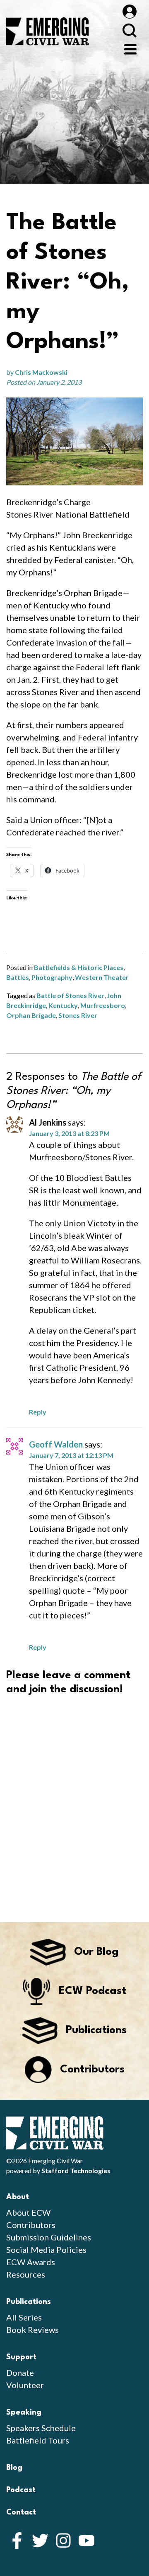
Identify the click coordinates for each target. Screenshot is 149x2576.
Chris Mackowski (41, 372)
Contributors (31, 2225)
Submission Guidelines (49, 2237)
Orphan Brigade (31, 1015)
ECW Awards (31, 2262)
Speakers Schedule (41, 2428)
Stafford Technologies (76, 2170)
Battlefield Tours (38, 2440)
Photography (52, 977)
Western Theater (102, 977)
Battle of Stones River (70, 995)
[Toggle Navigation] (130, 48)
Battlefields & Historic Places (79, 967)
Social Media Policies (46, 2250)
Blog (14, 2468)
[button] (74, 441)
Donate (20, 2373)
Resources (26, 2274)
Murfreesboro (103, 1005)
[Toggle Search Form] (129, 30)
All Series (24, 2317)
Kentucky (63, 1005)
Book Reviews (32, 2330)
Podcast (21, 2490)
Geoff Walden (56, 1444)
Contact (21, 2512)
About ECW (28, 2212)
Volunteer (25, 2385)
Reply (38, 1412)
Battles (18, 977)
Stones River (78, 1015)
